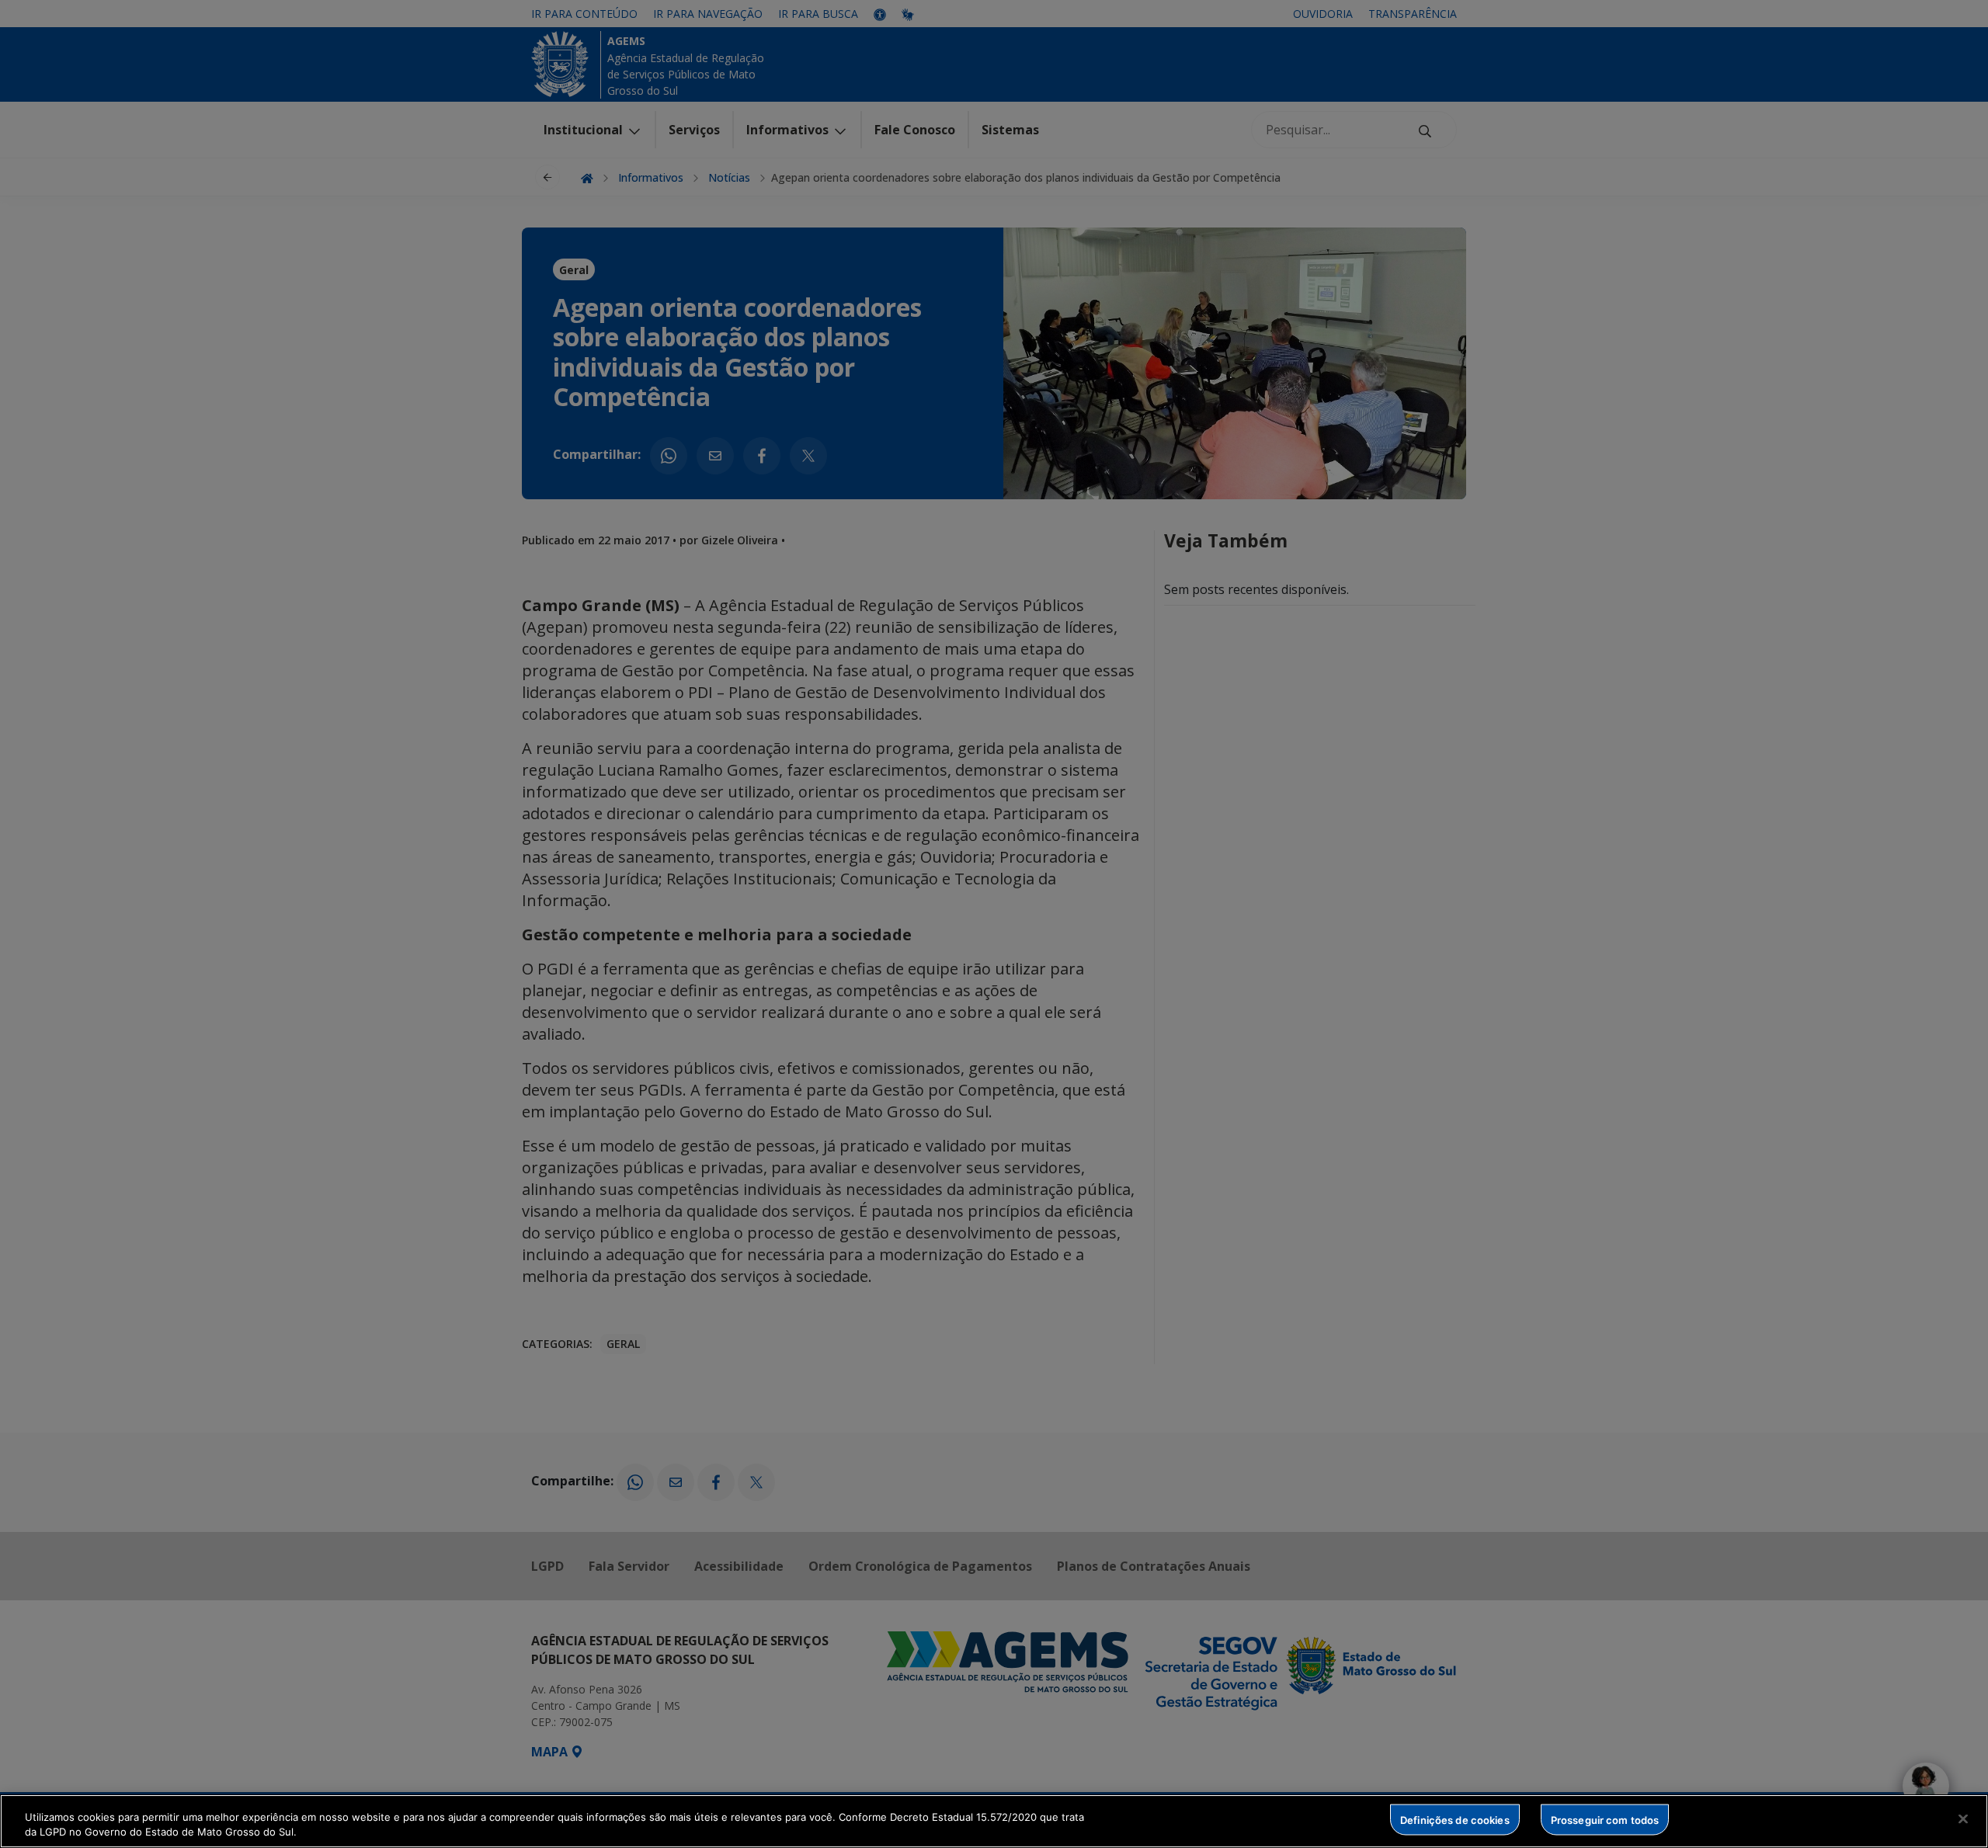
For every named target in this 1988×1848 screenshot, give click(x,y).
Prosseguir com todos (1605, 1819)
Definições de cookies (1455, 1819)
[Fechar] (1963, 1819)
